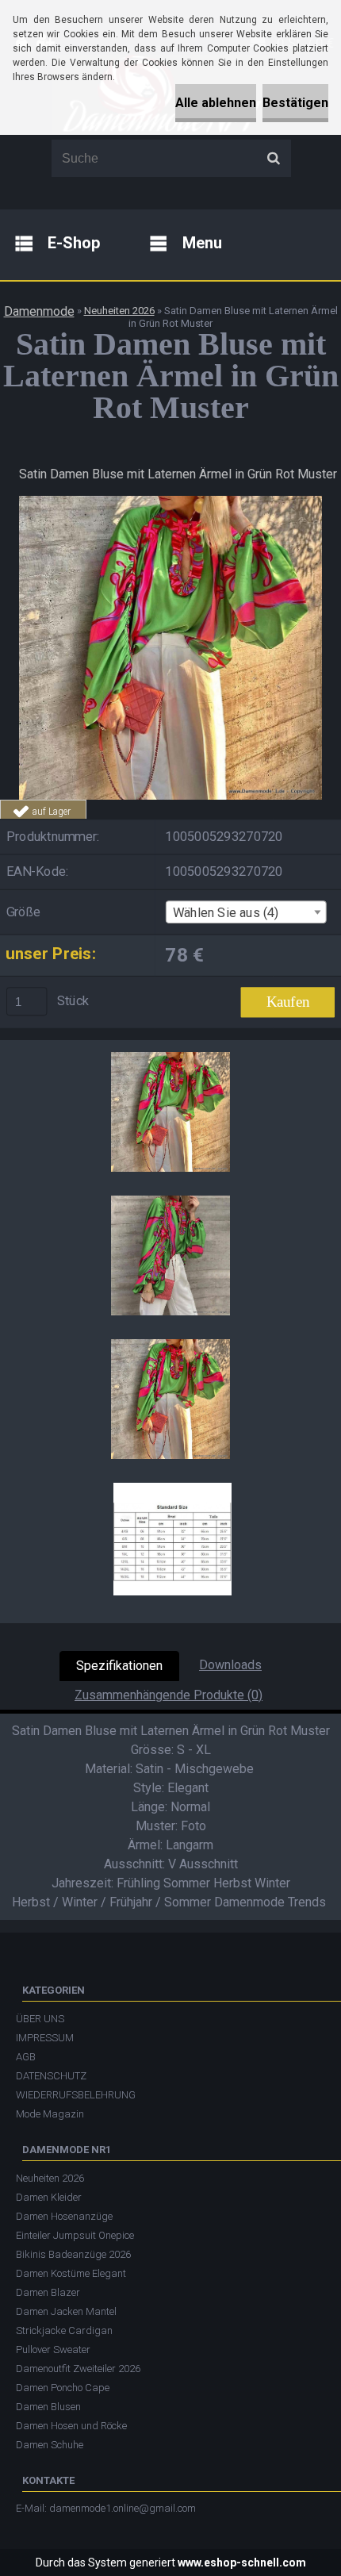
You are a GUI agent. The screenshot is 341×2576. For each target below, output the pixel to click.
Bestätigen (295, 103)
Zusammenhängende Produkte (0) (169, 1695)
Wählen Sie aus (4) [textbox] (226, 913)
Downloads (230, 1665)
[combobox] (245, 913)
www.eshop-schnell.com (242, 2563)
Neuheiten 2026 (119, 311)
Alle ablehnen (216, 103)
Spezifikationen (119, 1666)
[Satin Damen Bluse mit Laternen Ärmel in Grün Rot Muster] (170, 502)
